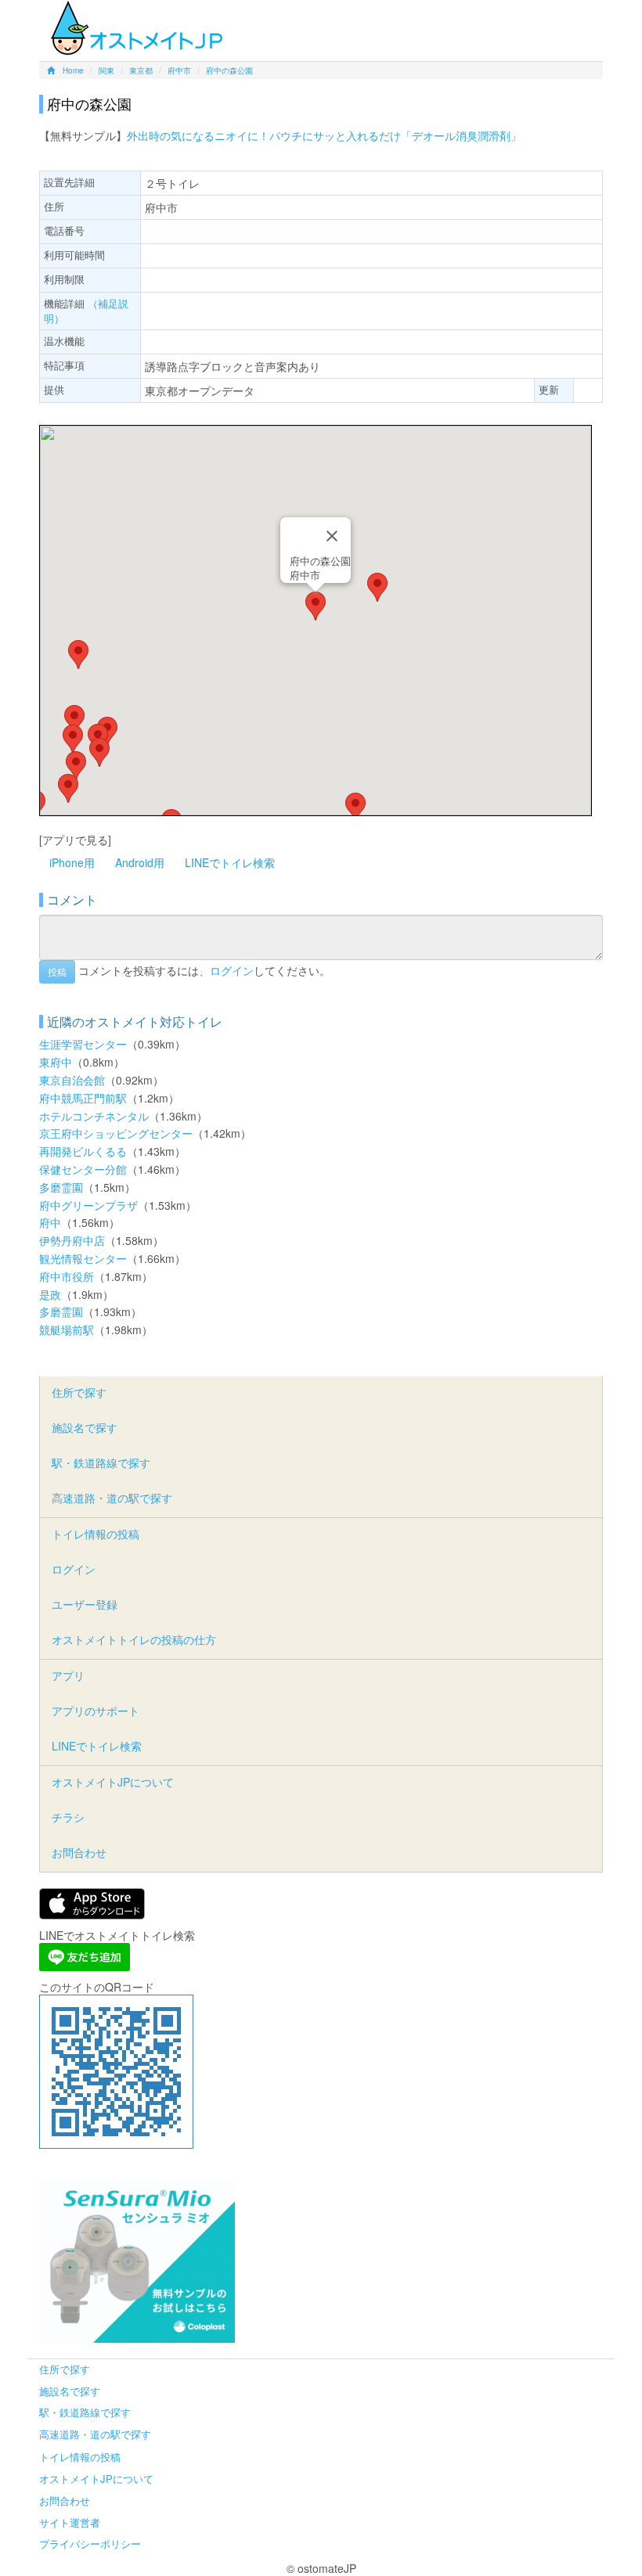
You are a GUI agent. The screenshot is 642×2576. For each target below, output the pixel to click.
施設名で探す (85, 1427)
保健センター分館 (83, 1169)
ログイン (232, 970)
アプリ (68, 1675)
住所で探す (79, 1392)
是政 (50, 1294)
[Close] (332, 536)
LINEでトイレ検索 (230, 862)
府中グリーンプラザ (88, 1205)
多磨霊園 (61, 1187)
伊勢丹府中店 (72, 1240)
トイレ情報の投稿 (96, 1534)
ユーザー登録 (85, 1604)
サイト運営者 (70, 2522)
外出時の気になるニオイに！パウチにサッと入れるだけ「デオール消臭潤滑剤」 (324, 135)
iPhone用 (72, 862)
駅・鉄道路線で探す (101, 1462)
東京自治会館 (72, 1080)
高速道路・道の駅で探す (112, 1498)
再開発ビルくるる (83, 1151)
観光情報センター (83, 1258)
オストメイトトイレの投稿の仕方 (134, 1639)
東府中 (56, 1062)
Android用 (140, 862)
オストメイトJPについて (113, 1782)
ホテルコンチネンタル (94, 1116)
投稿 (57, 971)
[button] (316, 606)
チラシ (68, 1817)
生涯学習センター (83, 1044)
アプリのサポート (96, 1711)
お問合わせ (79, 1852)
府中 (50, 1222)
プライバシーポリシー (90, 2544)
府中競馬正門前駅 (83, 1098)
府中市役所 (67, 1276)
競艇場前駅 (67, 1329)
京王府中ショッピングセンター (116, 1133)
